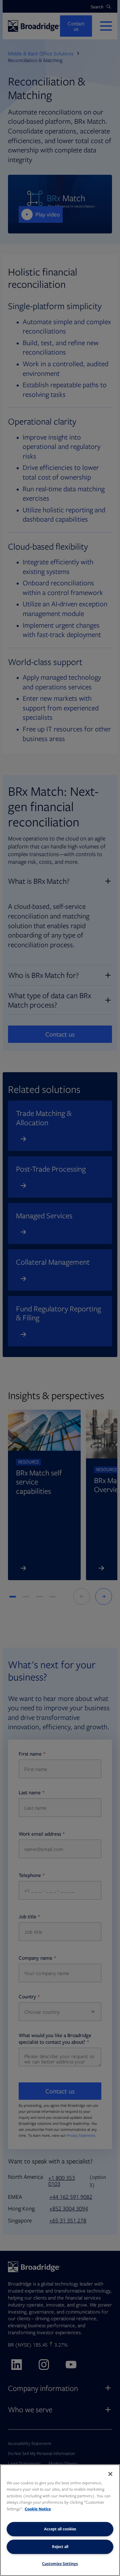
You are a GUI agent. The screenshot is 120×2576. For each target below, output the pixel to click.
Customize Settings (60, 2563)
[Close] (110, 2474)
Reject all (60, 2546)
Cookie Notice (38, 2509)
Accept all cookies (60, 2529)
